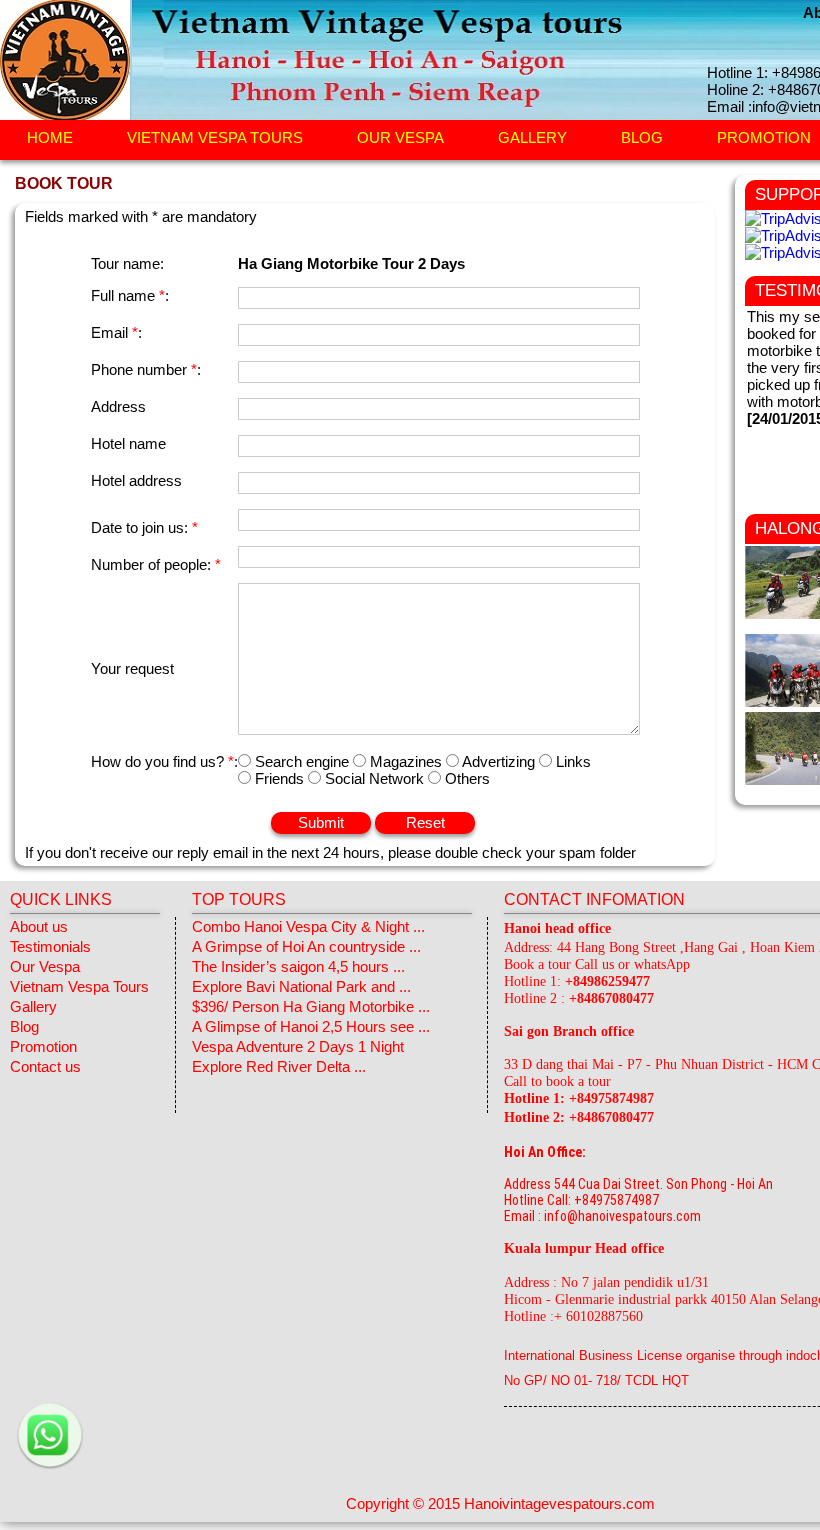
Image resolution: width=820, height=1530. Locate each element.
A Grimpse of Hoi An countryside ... (306, 946)
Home (50, 138)
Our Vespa (400, 138)
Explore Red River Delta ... (279, 1066)
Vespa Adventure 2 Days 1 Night (298, 1046)
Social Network (374, 778)
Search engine (302, 761)
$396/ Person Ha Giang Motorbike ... (311, 1006)
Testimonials (50, 946)
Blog (642, 138)
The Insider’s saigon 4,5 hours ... (298, 966)
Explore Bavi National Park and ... (301, 986)
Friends (279, 778)
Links (571, 761)
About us (39, 926)
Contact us (45, 1066)
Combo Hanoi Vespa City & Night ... (308, 926)
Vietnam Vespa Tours (215, 138)
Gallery (532, 138)
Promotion (43, 1046)
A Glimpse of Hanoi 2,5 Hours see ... (311, 1026)
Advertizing (499, 761)
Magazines (406, 761)
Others (465, 778)
